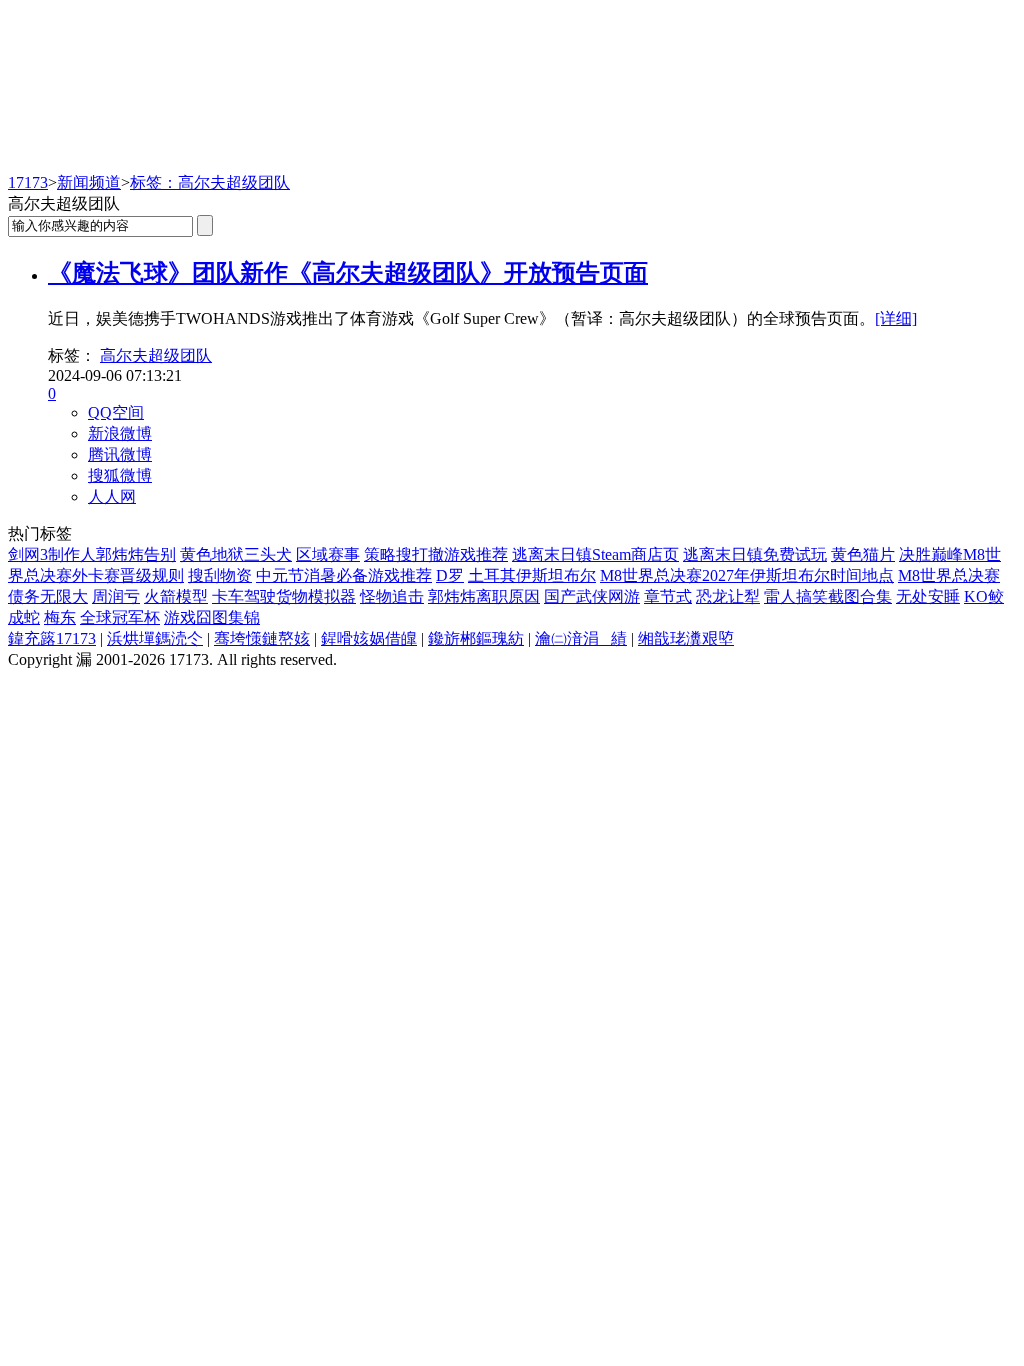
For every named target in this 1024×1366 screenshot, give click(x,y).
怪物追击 (392, 596)
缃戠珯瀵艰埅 (686, 638)
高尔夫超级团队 (156, 355)
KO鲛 (984, 596)
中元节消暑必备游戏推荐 (344, 575)
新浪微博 (120, 433)
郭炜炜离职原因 (484, 596)
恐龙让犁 (728, 596)
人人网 (112, 496)
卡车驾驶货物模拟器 (284, 596)
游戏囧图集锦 (212, 617)
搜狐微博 (120, 475)
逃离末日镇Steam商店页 (595, 554)
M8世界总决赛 (949, 575)
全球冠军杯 (120, 617)
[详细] (896, 318)
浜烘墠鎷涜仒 (155, 638)
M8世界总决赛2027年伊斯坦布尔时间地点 (747, 575)
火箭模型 (176, 596)
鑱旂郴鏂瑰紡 (476, 638)
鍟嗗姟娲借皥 (369, 638)
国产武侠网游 (592, 596)
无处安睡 (928, 596)
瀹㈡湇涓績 (581, 638)
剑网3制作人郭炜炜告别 (92, 554)
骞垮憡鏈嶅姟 (262, 638)
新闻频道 (89, 182)
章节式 (668, 596)
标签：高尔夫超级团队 (210, 182)
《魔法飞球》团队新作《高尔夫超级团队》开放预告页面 (348, 273)
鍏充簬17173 (52, 638)
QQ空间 (116, 412)
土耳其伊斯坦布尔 (532, 575)
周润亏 (116, 596)
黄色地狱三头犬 (236, 554)
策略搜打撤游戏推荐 (436, 554)
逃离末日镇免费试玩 (755, 554)
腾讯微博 (120, 454)
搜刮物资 (220, 575)
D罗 (450, 575)
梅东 (60, 617)
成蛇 (24, 617)
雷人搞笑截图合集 (828, 596)
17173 (28, 182)
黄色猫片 (863, 554)
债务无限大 (48, 596)
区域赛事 (328, 554)
